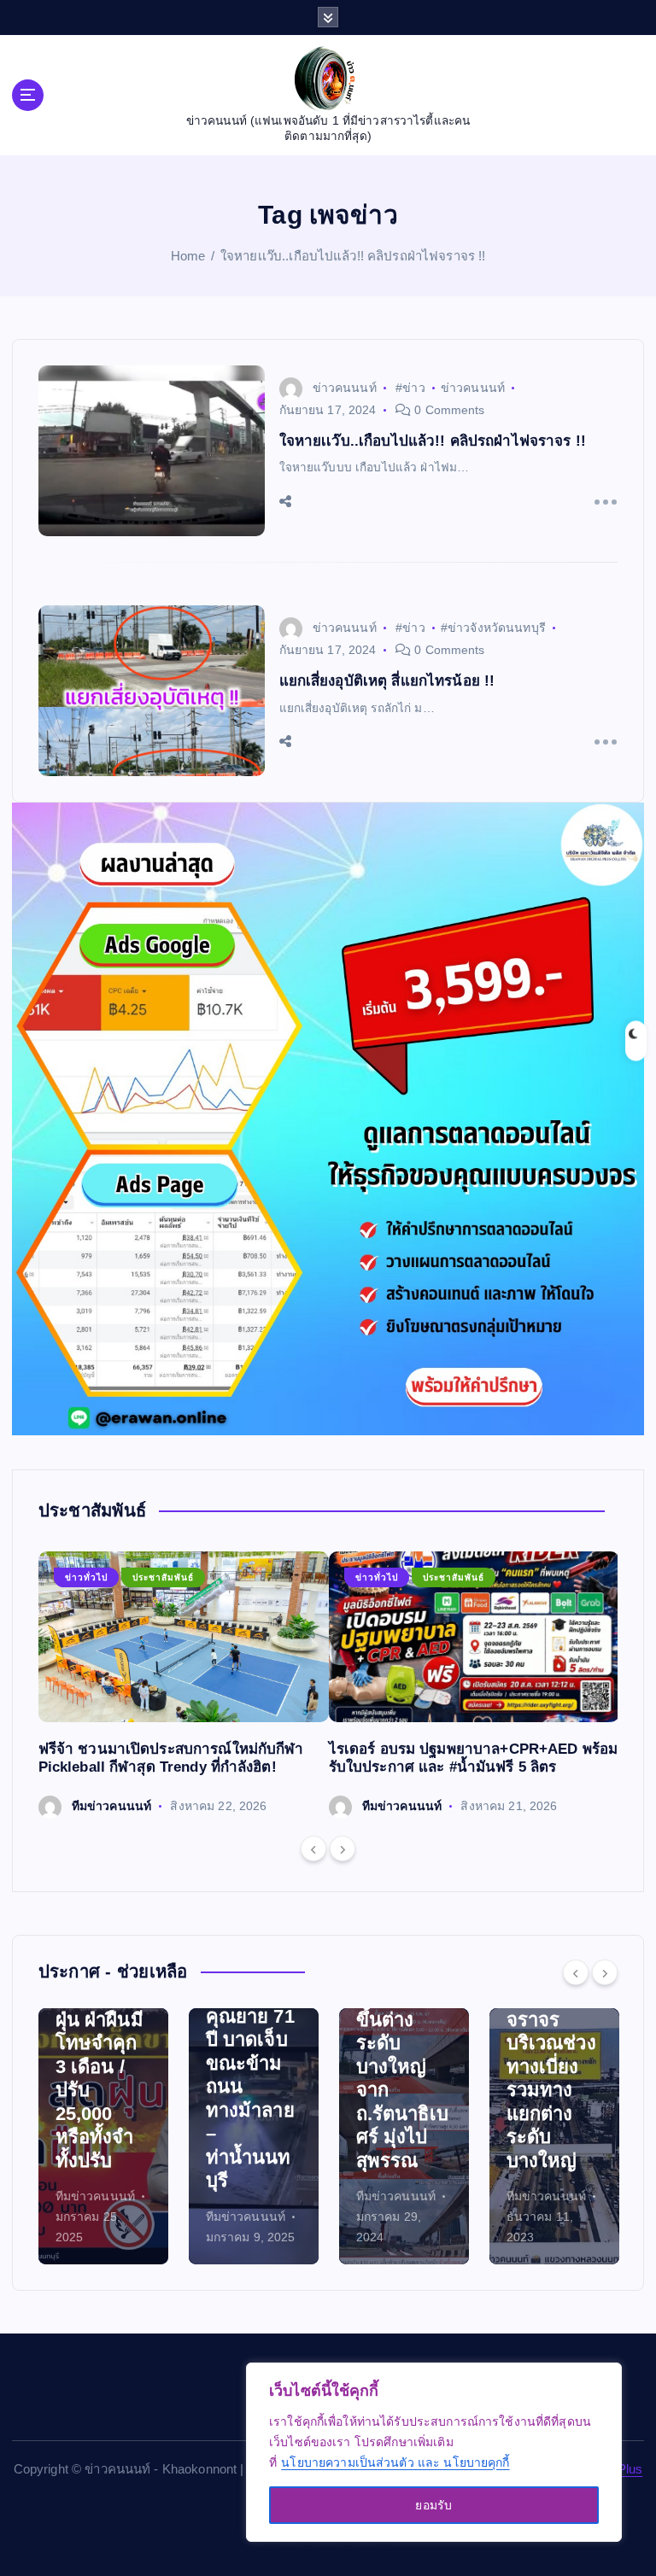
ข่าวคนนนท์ (345, 388)
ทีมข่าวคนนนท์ (111, 1806)
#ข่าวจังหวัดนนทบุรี (493, 628)
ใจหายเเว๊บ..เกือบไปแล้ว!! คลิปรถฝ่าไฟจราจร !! (353, 256)
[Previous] (313, 1849)
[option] (184, 1685)
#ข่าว (410, 388)
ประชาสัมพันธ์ (163, 1577)
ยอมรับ (433, 2505)
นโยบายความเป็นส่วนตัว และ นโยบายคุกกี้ (395, 2462)
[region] (434, 2452)
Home (188, 256)
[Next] (343, 1849)
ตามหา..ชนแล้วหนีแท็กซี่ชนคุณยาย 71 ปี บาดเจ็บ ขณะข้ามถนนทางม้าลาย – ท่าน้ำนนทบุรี (103, 2063)
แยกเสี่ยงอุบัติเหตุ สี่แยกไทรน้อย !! (387, 681)
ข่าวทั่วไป (86, 1577)
